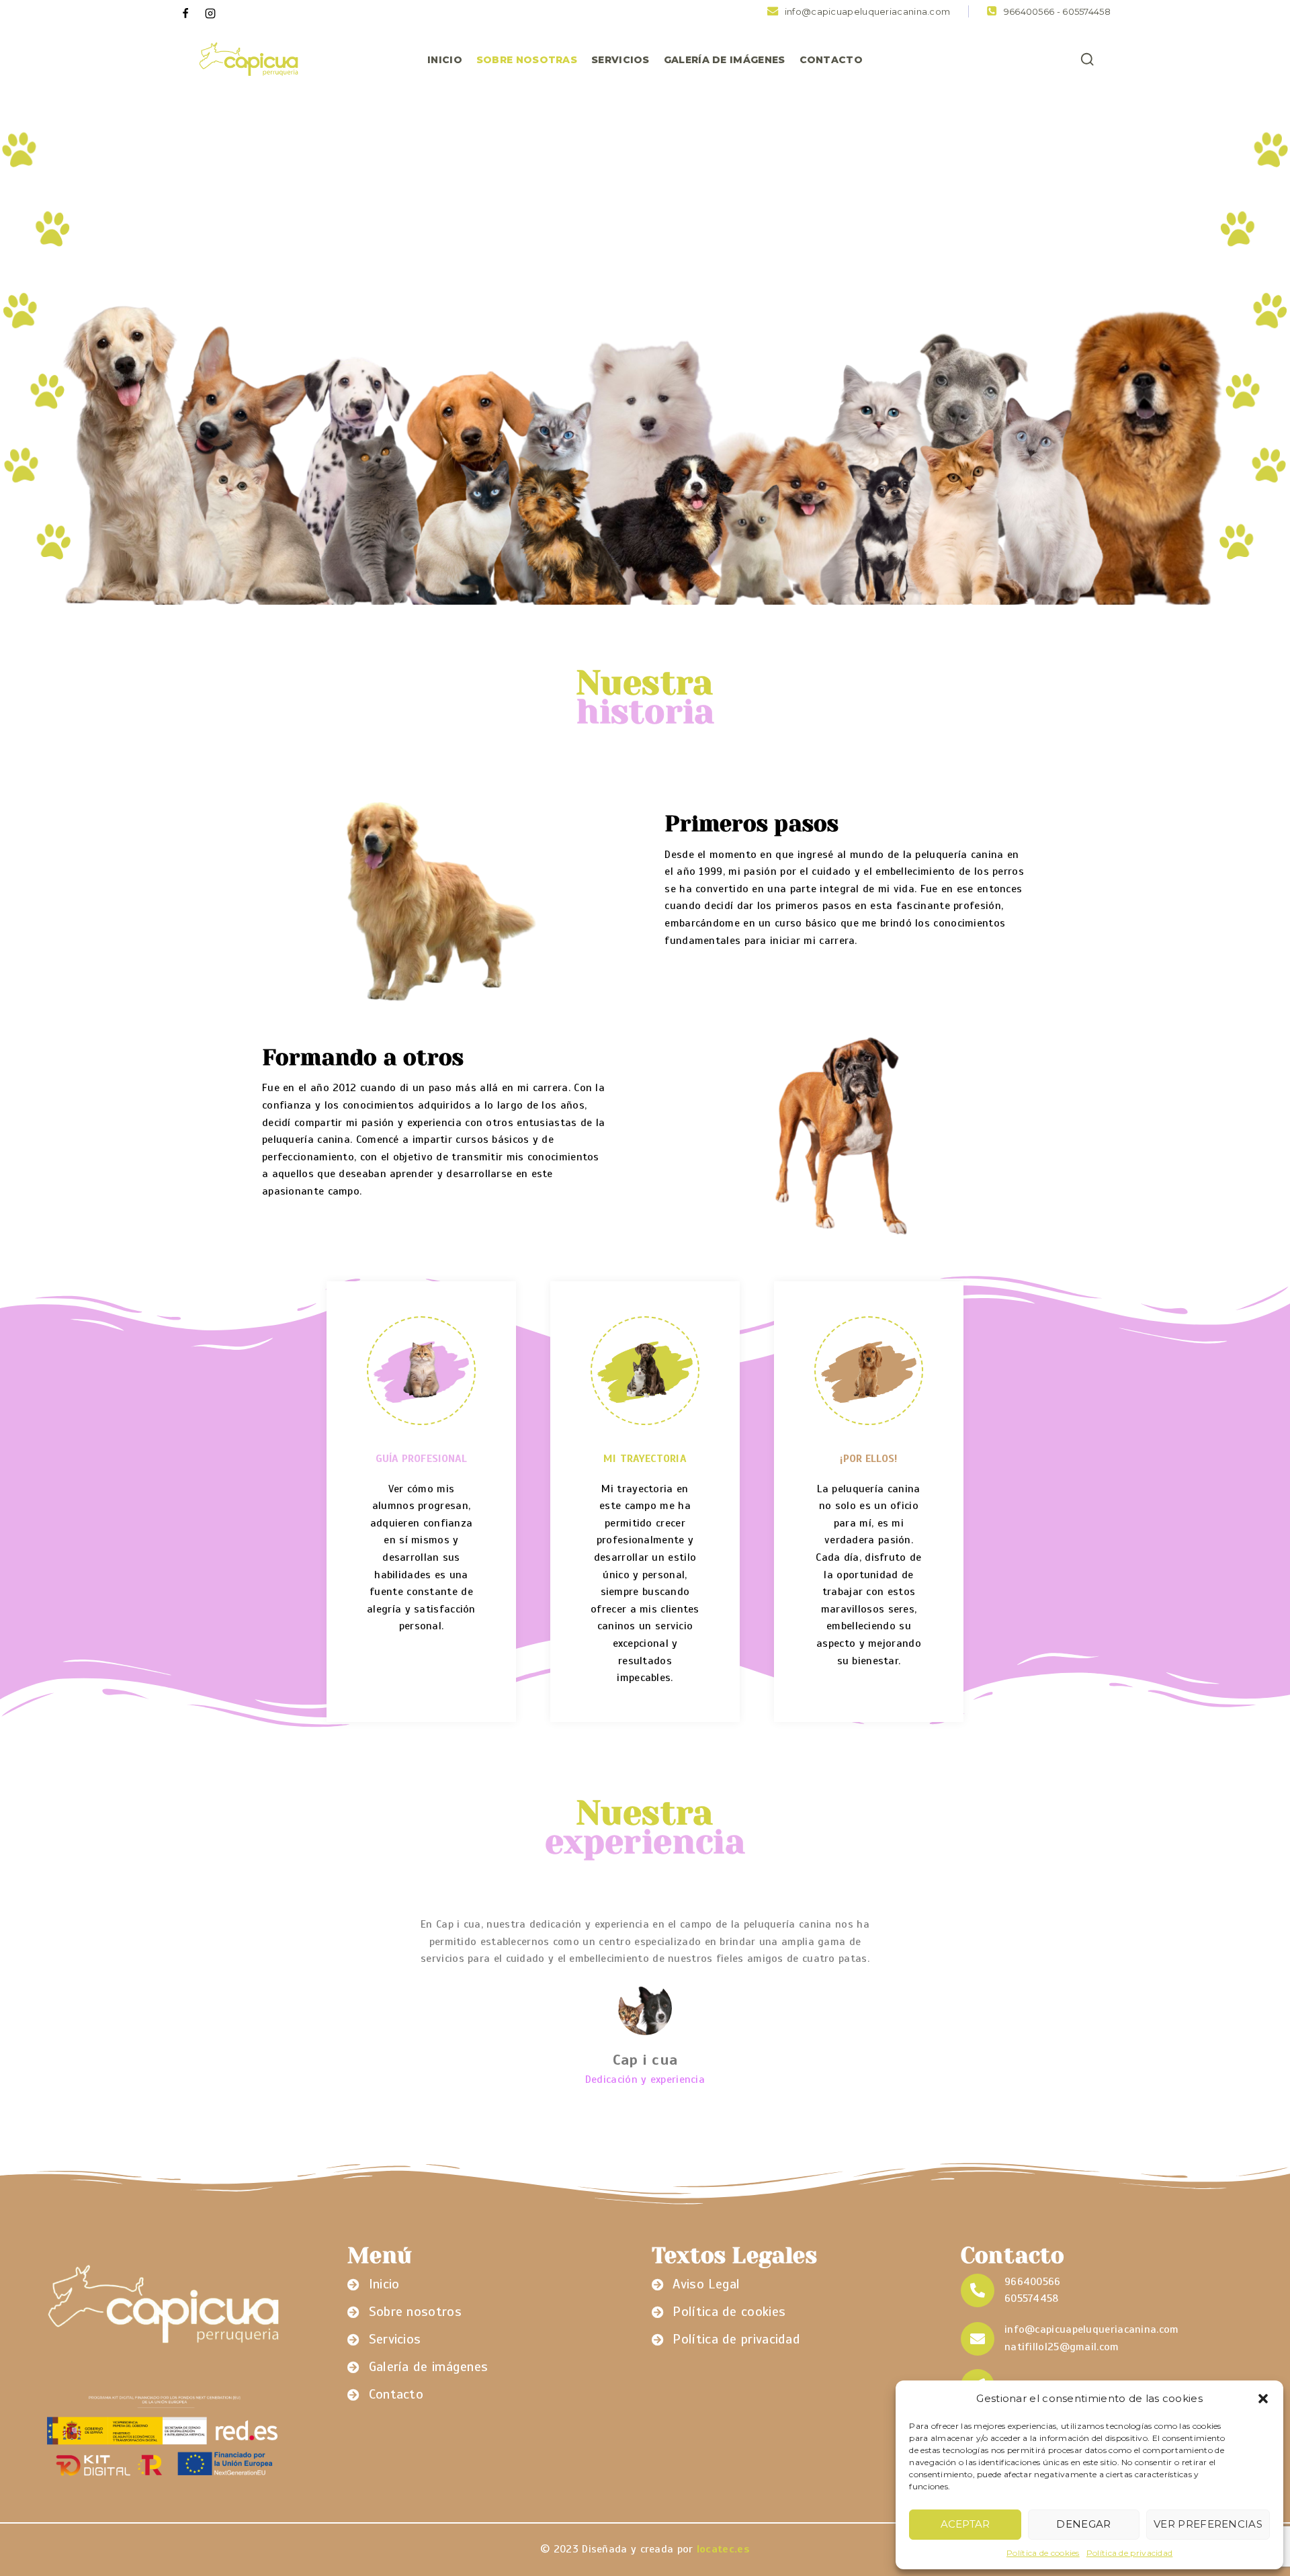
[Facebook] (185, 13)
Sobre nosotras (527, 60)
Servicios (620, 60)
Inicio (445, 60)
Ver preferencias (1208, 2524)
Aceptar (965, 2524)
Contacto (831, 60)
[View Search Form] (1087, 60)
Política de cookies (1043, 2553)
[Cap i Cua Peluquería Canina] (248, 60)
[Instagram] (210, 13)
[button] (1263, 2399)
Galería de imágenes (725, 60)
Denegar (1083, 2524)
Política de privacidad (1130, 2553)
